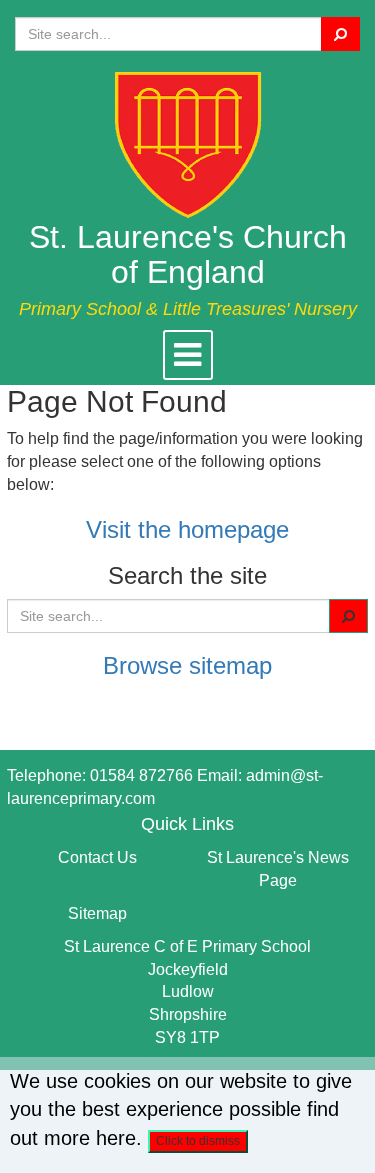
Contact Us (97, 857)
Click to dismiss (198, 1141)
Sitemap (97, 913)
